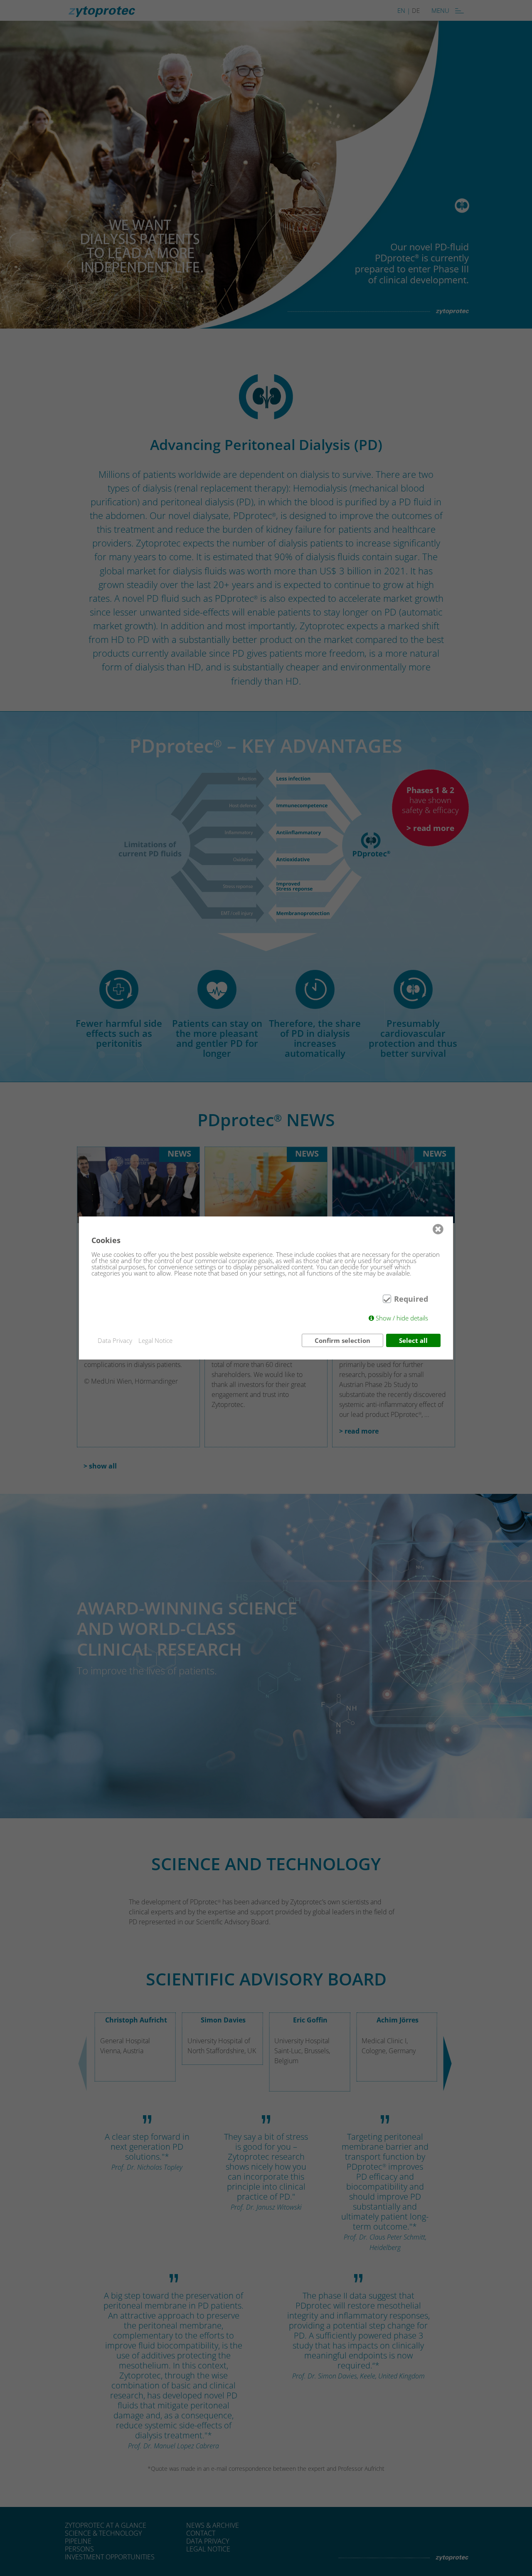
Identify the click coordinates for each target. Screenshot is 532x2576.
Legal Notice (155, 1341)
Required (411, 1299)
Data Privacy (115, 1341)
